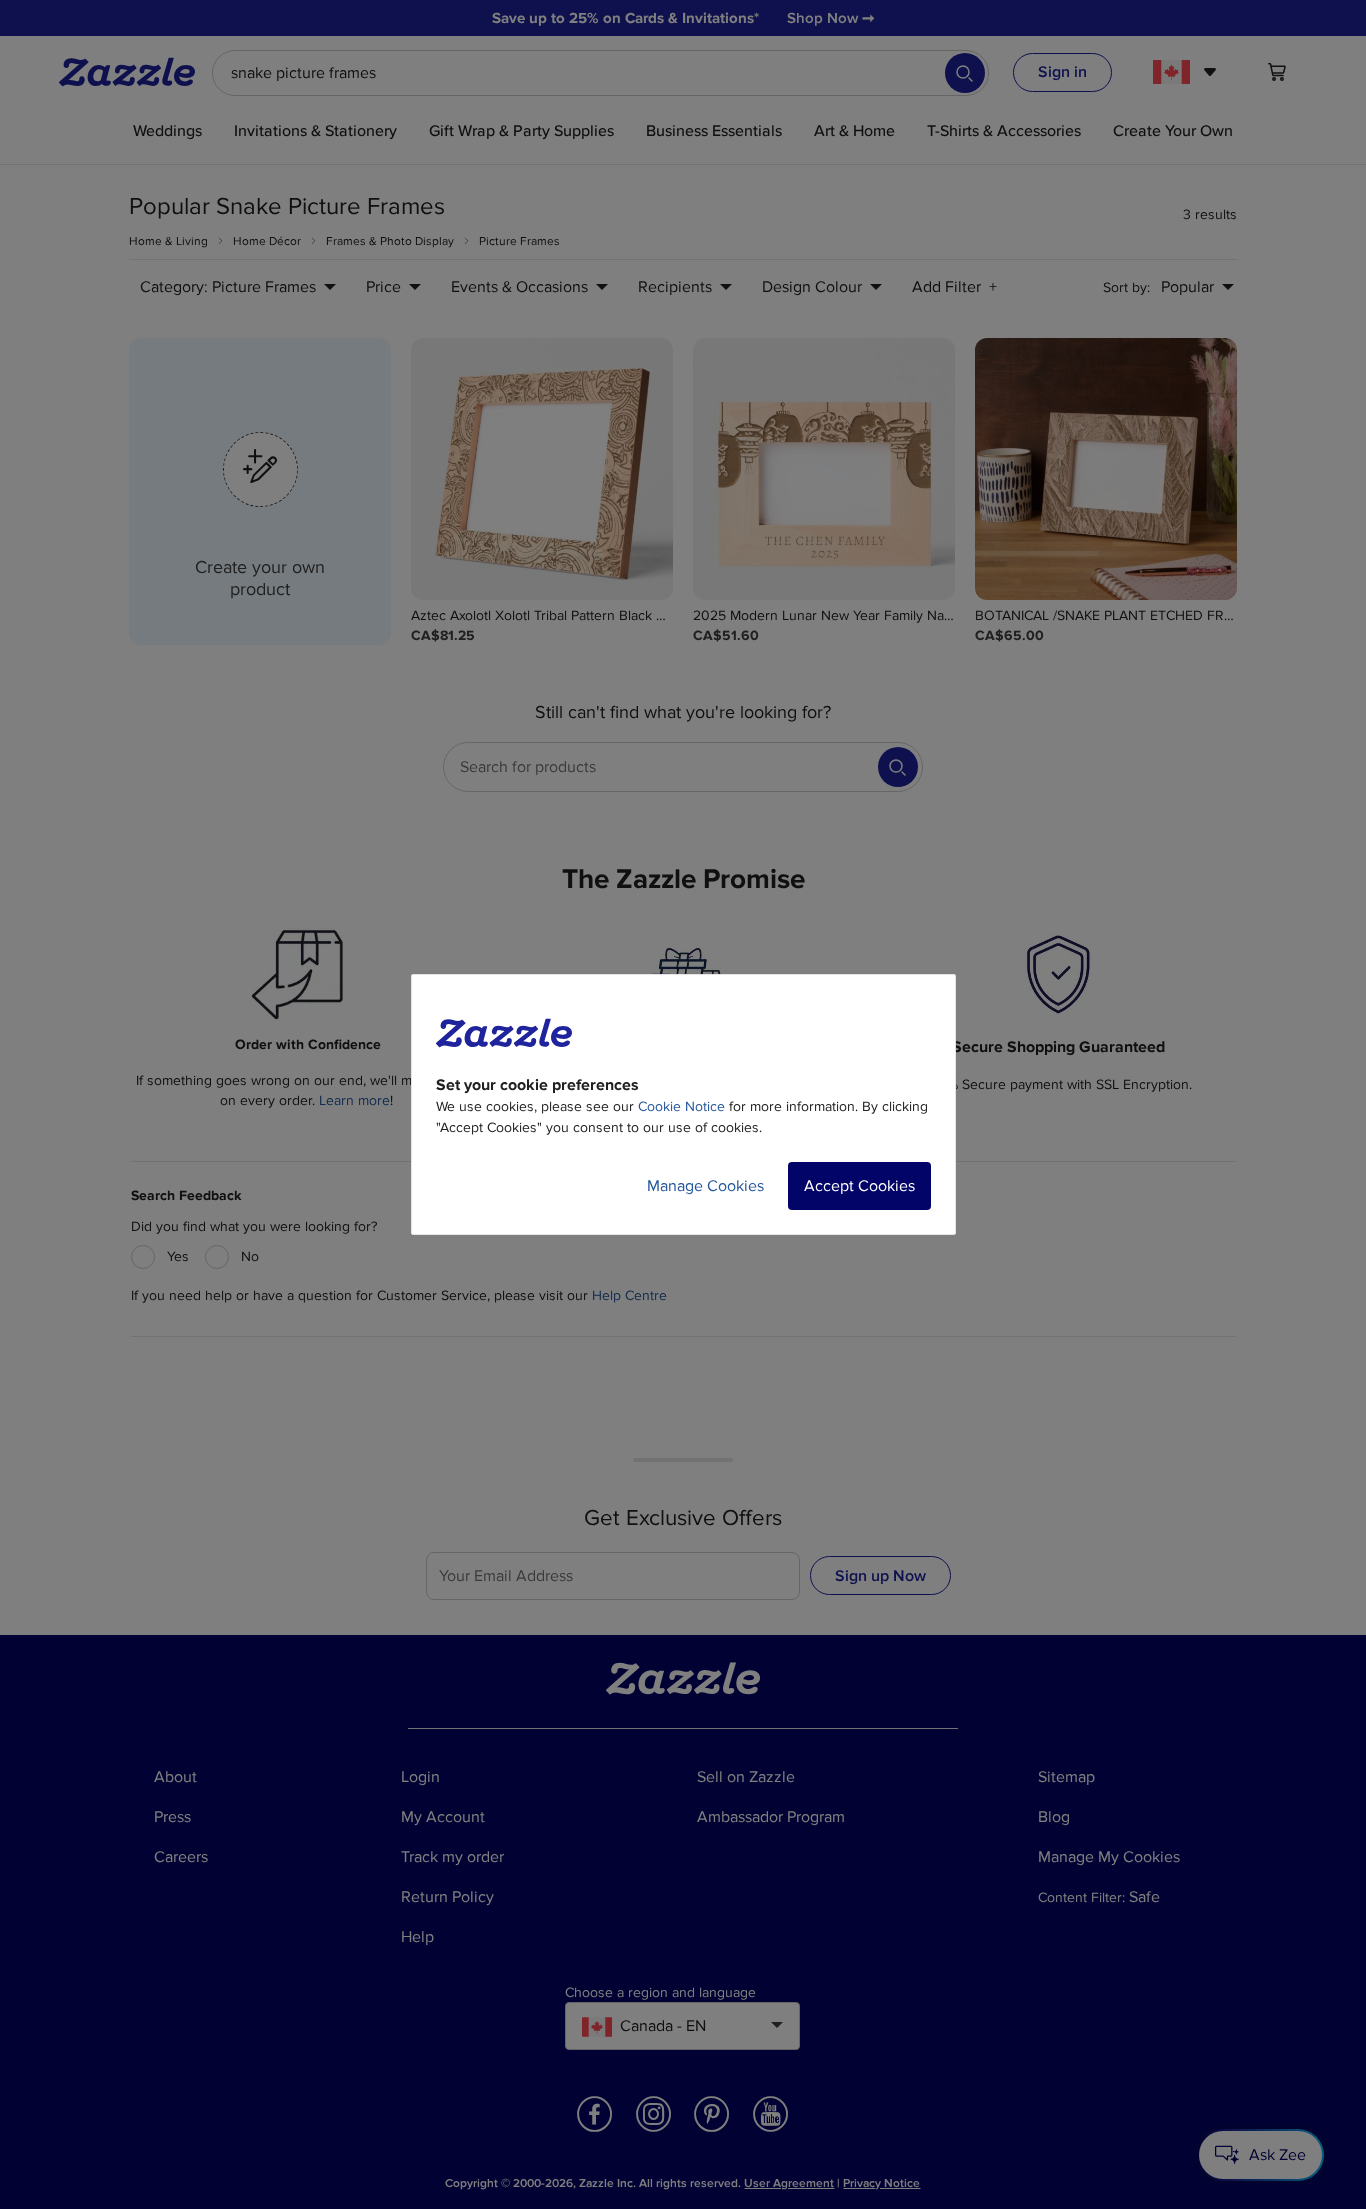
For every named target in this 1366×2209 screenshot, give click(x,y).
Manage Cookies (705, 1186)
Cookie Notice (681, 1106)
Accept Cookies (859, 1186)
